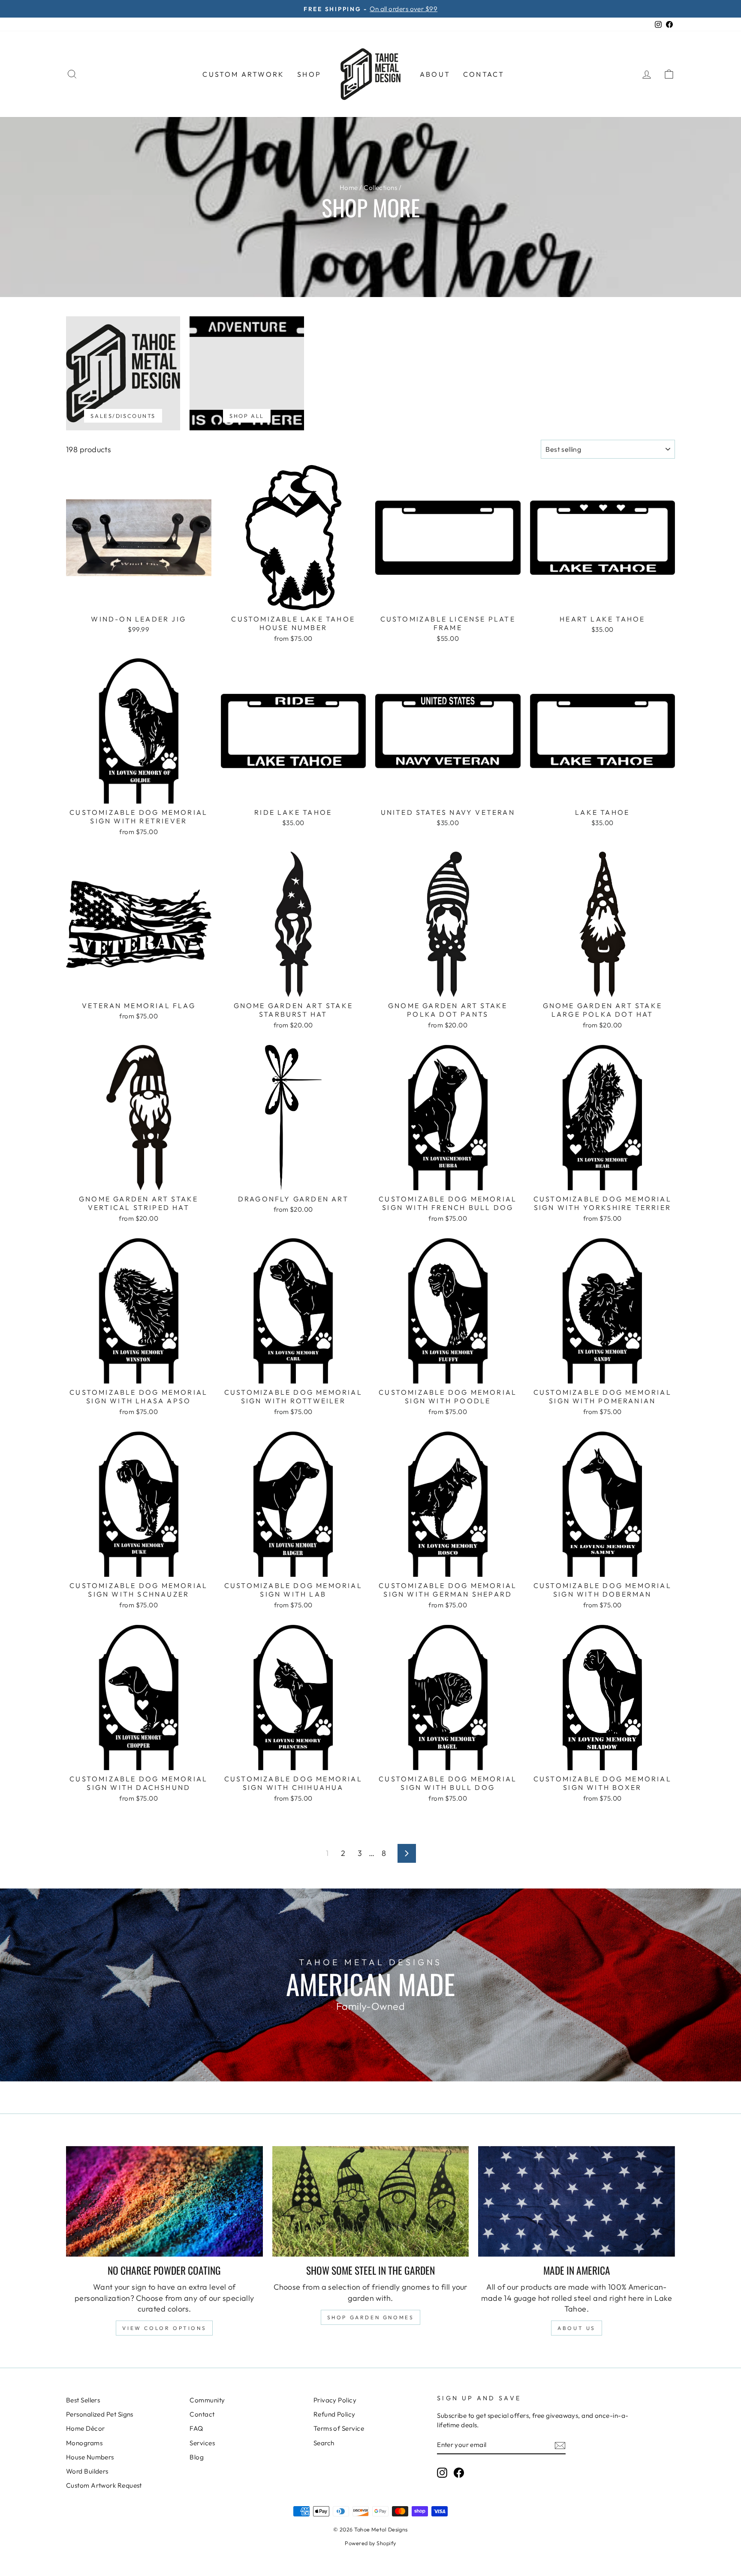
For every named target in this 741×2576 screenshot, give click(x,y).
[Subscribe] (560, 2445)
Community (207, 2400)
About (435, 74)
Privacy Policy (335, 2400)
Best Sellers (83, 2400)
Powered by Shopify (370, 2543)
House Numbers (90, 2457)
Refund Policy (334, 2414)
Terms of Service (339, 2428)
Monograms (84, 2443)
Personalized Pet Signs (100, 2414)
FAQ (196, 2428)
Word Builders (87, 2471)
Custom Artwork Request (104, 2485)
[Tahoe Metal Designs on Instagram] (442, 2472)
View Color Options (164, 2328)
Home (349, 188)
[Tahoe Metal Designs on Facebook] (459, 2472)
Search (324, 2443)
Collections (380, 188)
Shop (309, 74)
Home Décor (86, 2428)
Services (202, 2443)
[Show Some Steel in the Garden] (371, 2201)
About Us (577, 2328)
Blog (197, 2457)
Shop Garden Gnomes (371, 2317)
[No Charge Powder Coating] (164, 2201)
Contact (484, 74)
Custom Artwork (243, 74)
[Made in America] (577, 2201)
